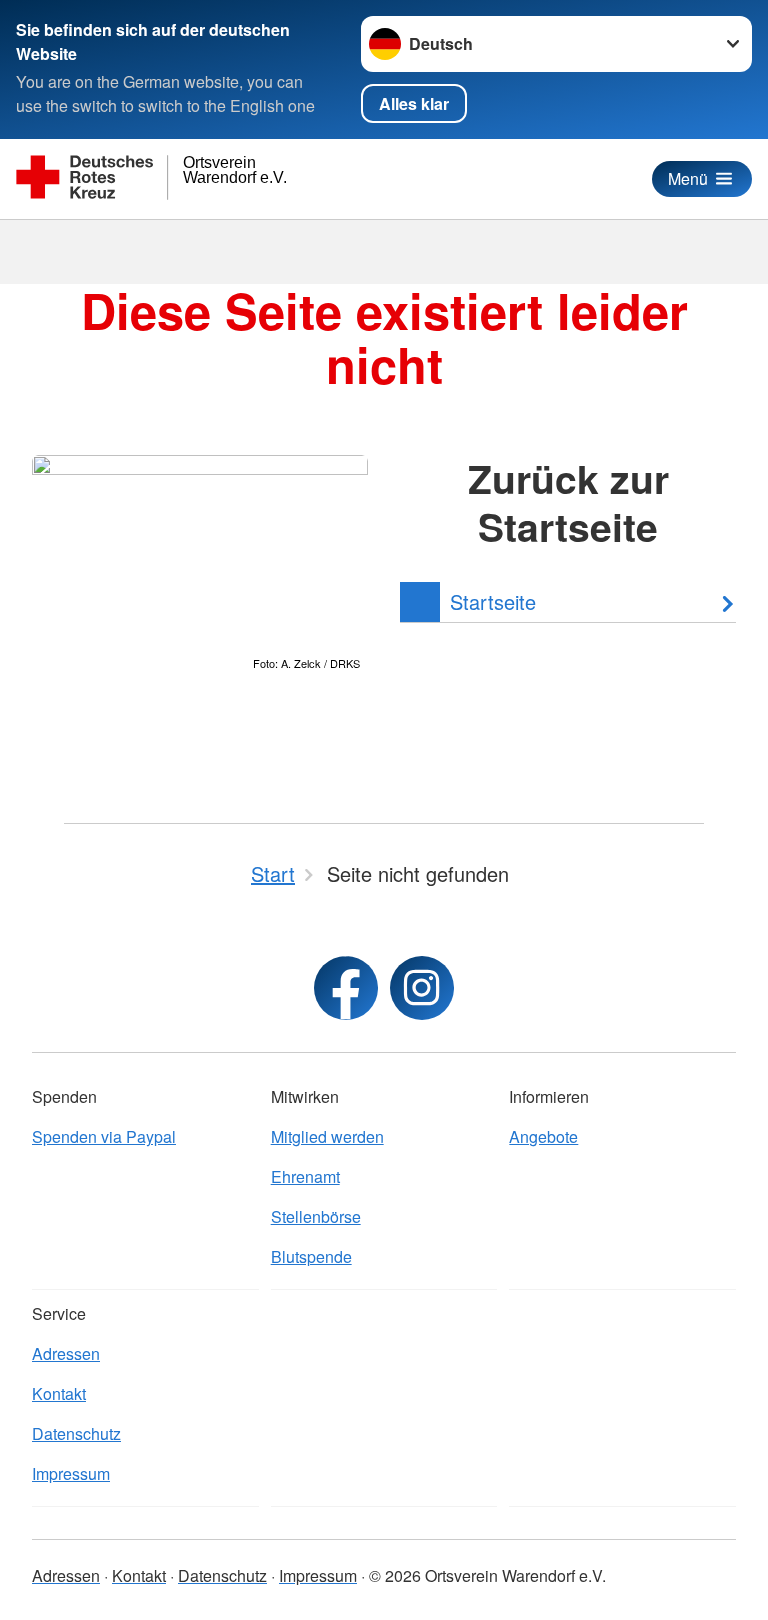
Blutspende (311, 1256)
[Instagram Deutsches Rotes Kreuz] (422, 988)
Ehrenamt (305, 1176)
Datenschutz (76, 1433)
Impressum (71, 1473)
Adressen (66, 1353)
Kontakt (59, 1393)
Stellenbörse (316, 1216)
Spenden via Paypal (104, 1136)
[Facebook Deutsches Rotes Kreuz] (346, 988)
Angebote (543, 1136)
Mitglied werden (327, 1136)
